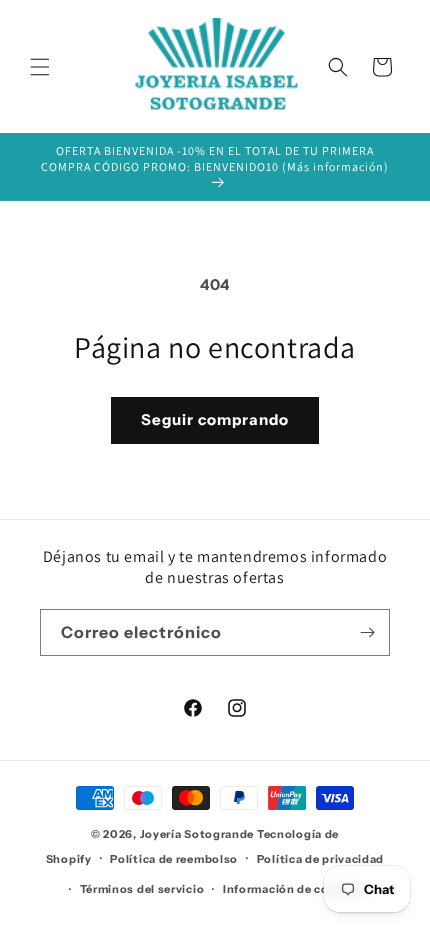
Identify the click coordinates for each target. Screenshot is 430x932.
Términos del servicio (142, 889)
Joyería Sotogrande (197, 834)
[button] (40, 67)
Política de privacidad (320, 859)
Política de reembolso (174, 859)
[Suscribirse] (367, 632)
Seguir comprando (215, 419)
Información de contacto (296, 889)
